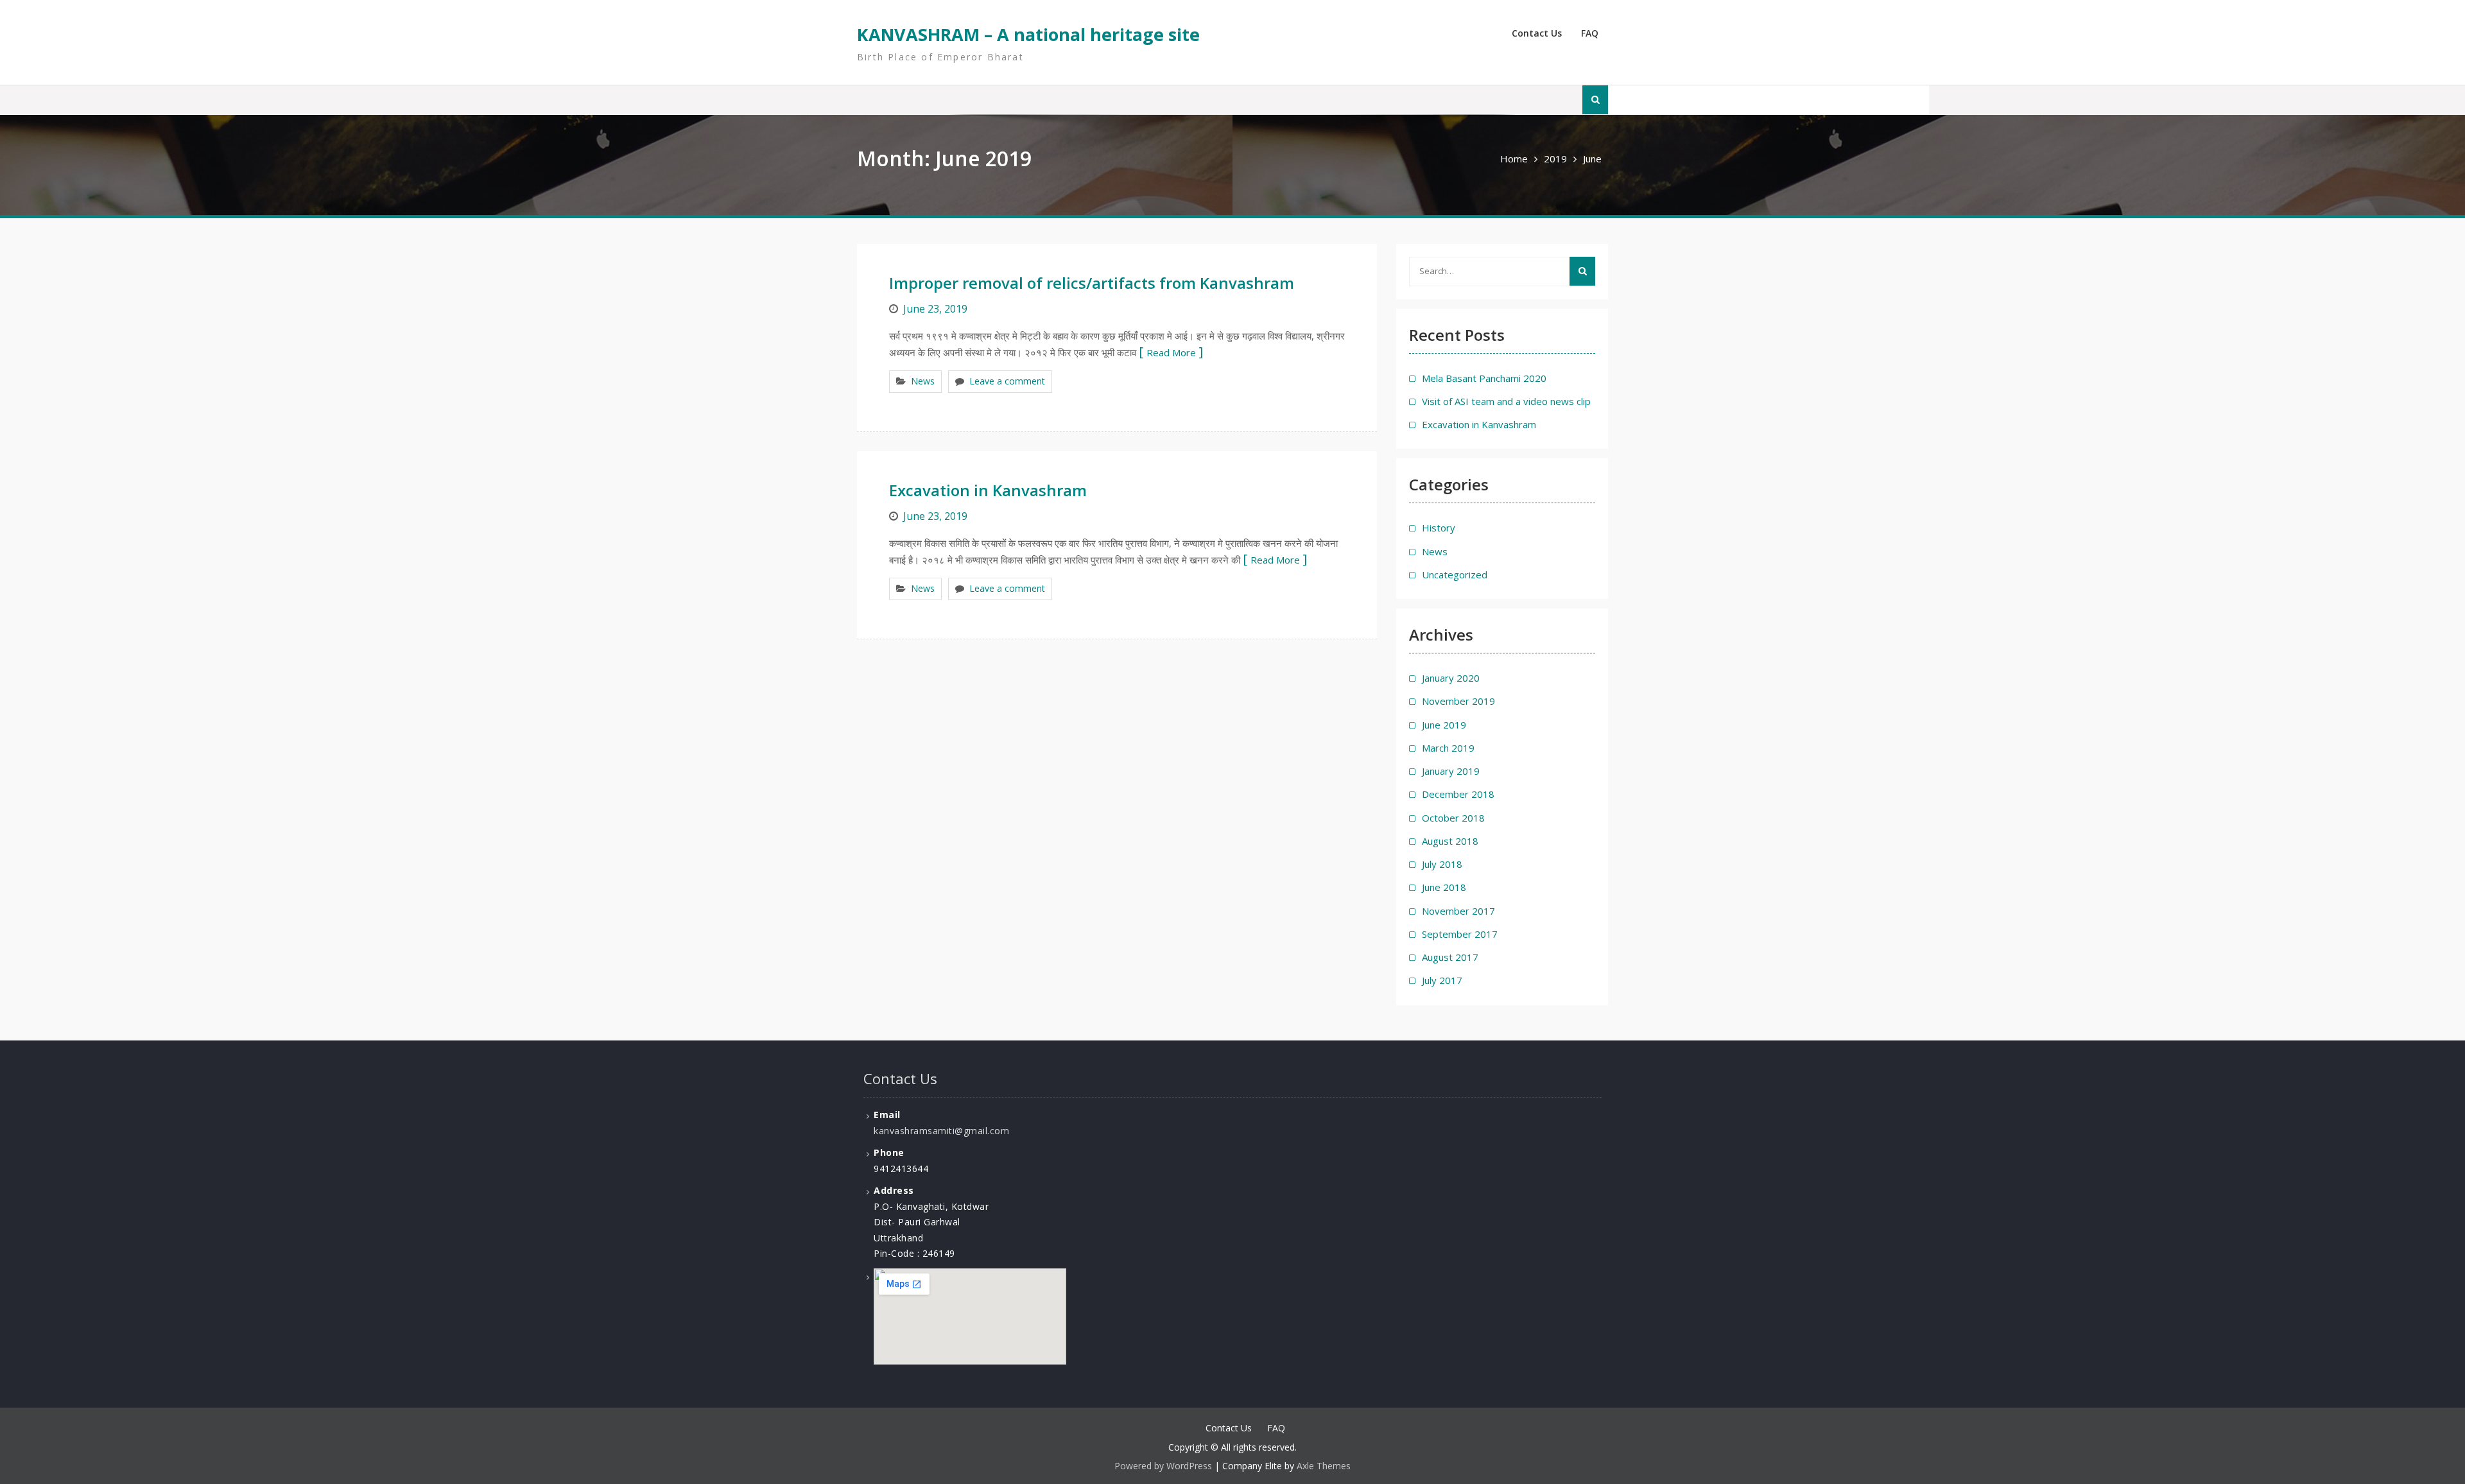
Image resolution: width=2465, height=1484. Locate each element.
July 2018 (1442, 864)
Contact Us (1537, 33)
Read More (1171, 352)
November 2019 (1458, 701)
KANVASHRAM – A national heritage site (1028, 34)
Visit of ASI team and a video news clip (1506, 401)
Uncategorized (1455, 574)
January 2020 (1451, 678)
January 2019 (1451, 771)
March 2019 (1448, 748)
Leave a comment (1007, 381)
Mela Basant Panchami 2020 (1484, 378)
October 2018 (1453, 818)
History (1439, 528)
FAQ (1590, 33)
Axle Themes (1324, 1466)
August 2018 (1450, 841)
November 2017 (1458, 911)
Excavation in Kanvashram (988, 490)
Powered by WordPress (1163, 1466)
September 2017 (1460, 934)
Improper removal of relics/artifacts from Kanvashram (1092, 283)
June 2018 (1444, 887)
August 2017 (1450, 957)
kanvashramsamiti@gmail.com (941, 1131)
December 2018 (1458, 794)
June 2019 (1444, 725)
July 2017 (1442, 980)
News (923, 381)
